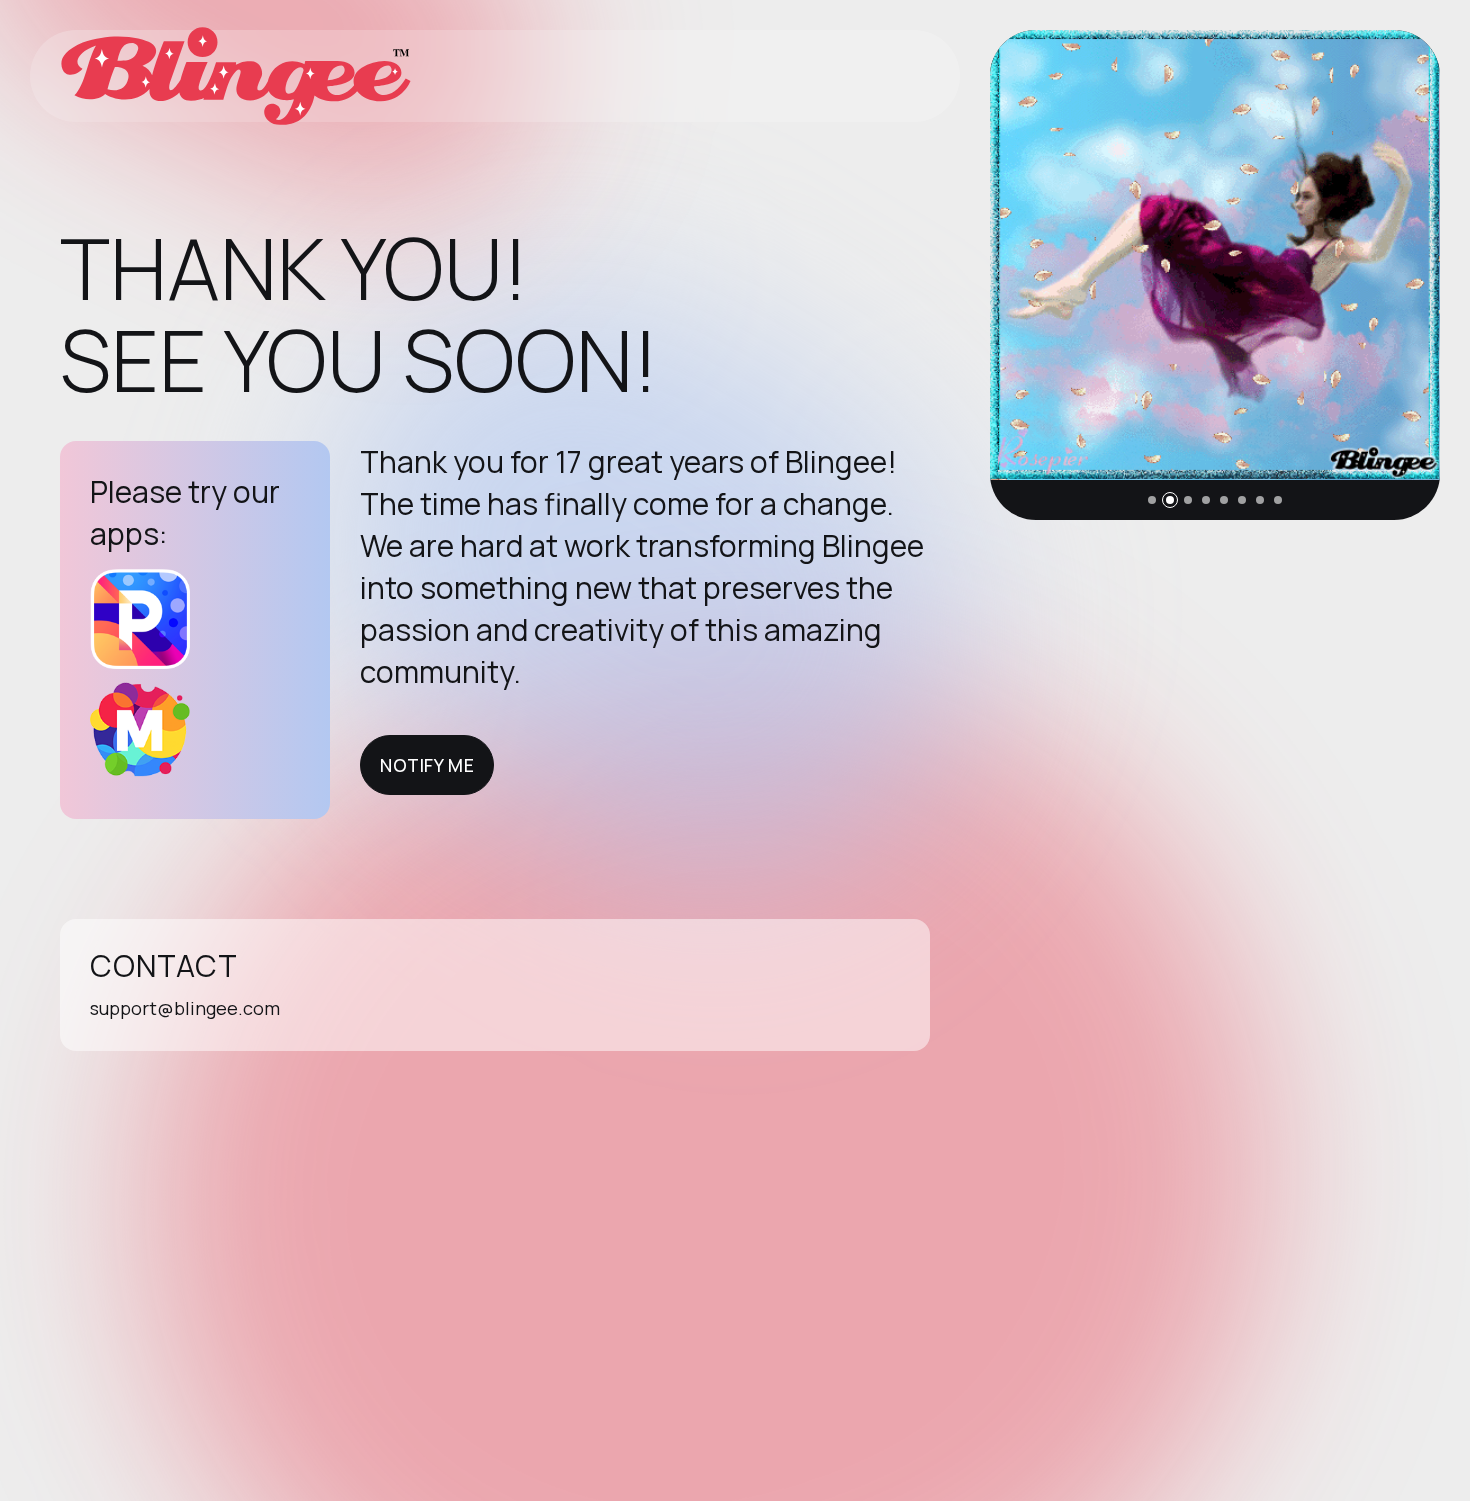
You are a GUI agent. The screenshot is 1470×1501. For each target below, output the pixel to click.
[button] (1152, 500)
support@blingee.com (185, 1008)
